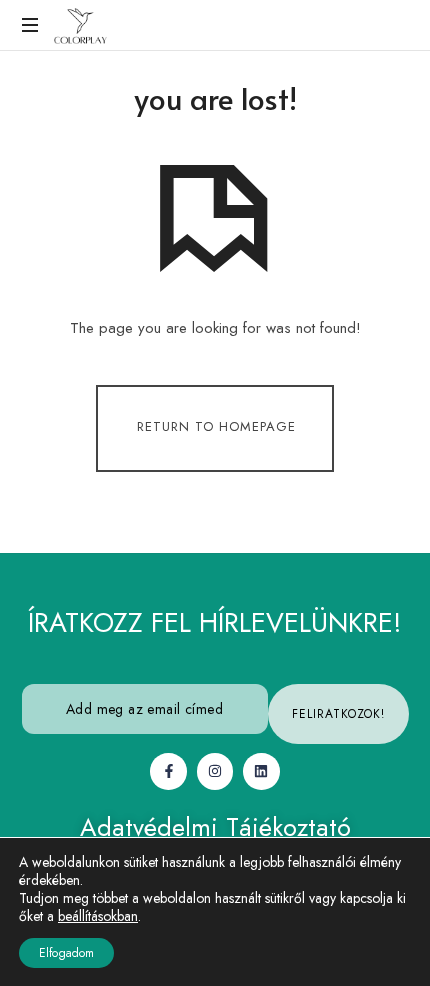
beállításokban (98, 916)
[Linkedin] (261, 771)
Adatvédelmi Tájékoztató (215, 827)
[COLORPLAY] (80, 25)
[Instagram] (215, 771)
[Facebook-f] (168, 771)
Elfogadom (66, 953)
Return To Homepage (216, 427)
